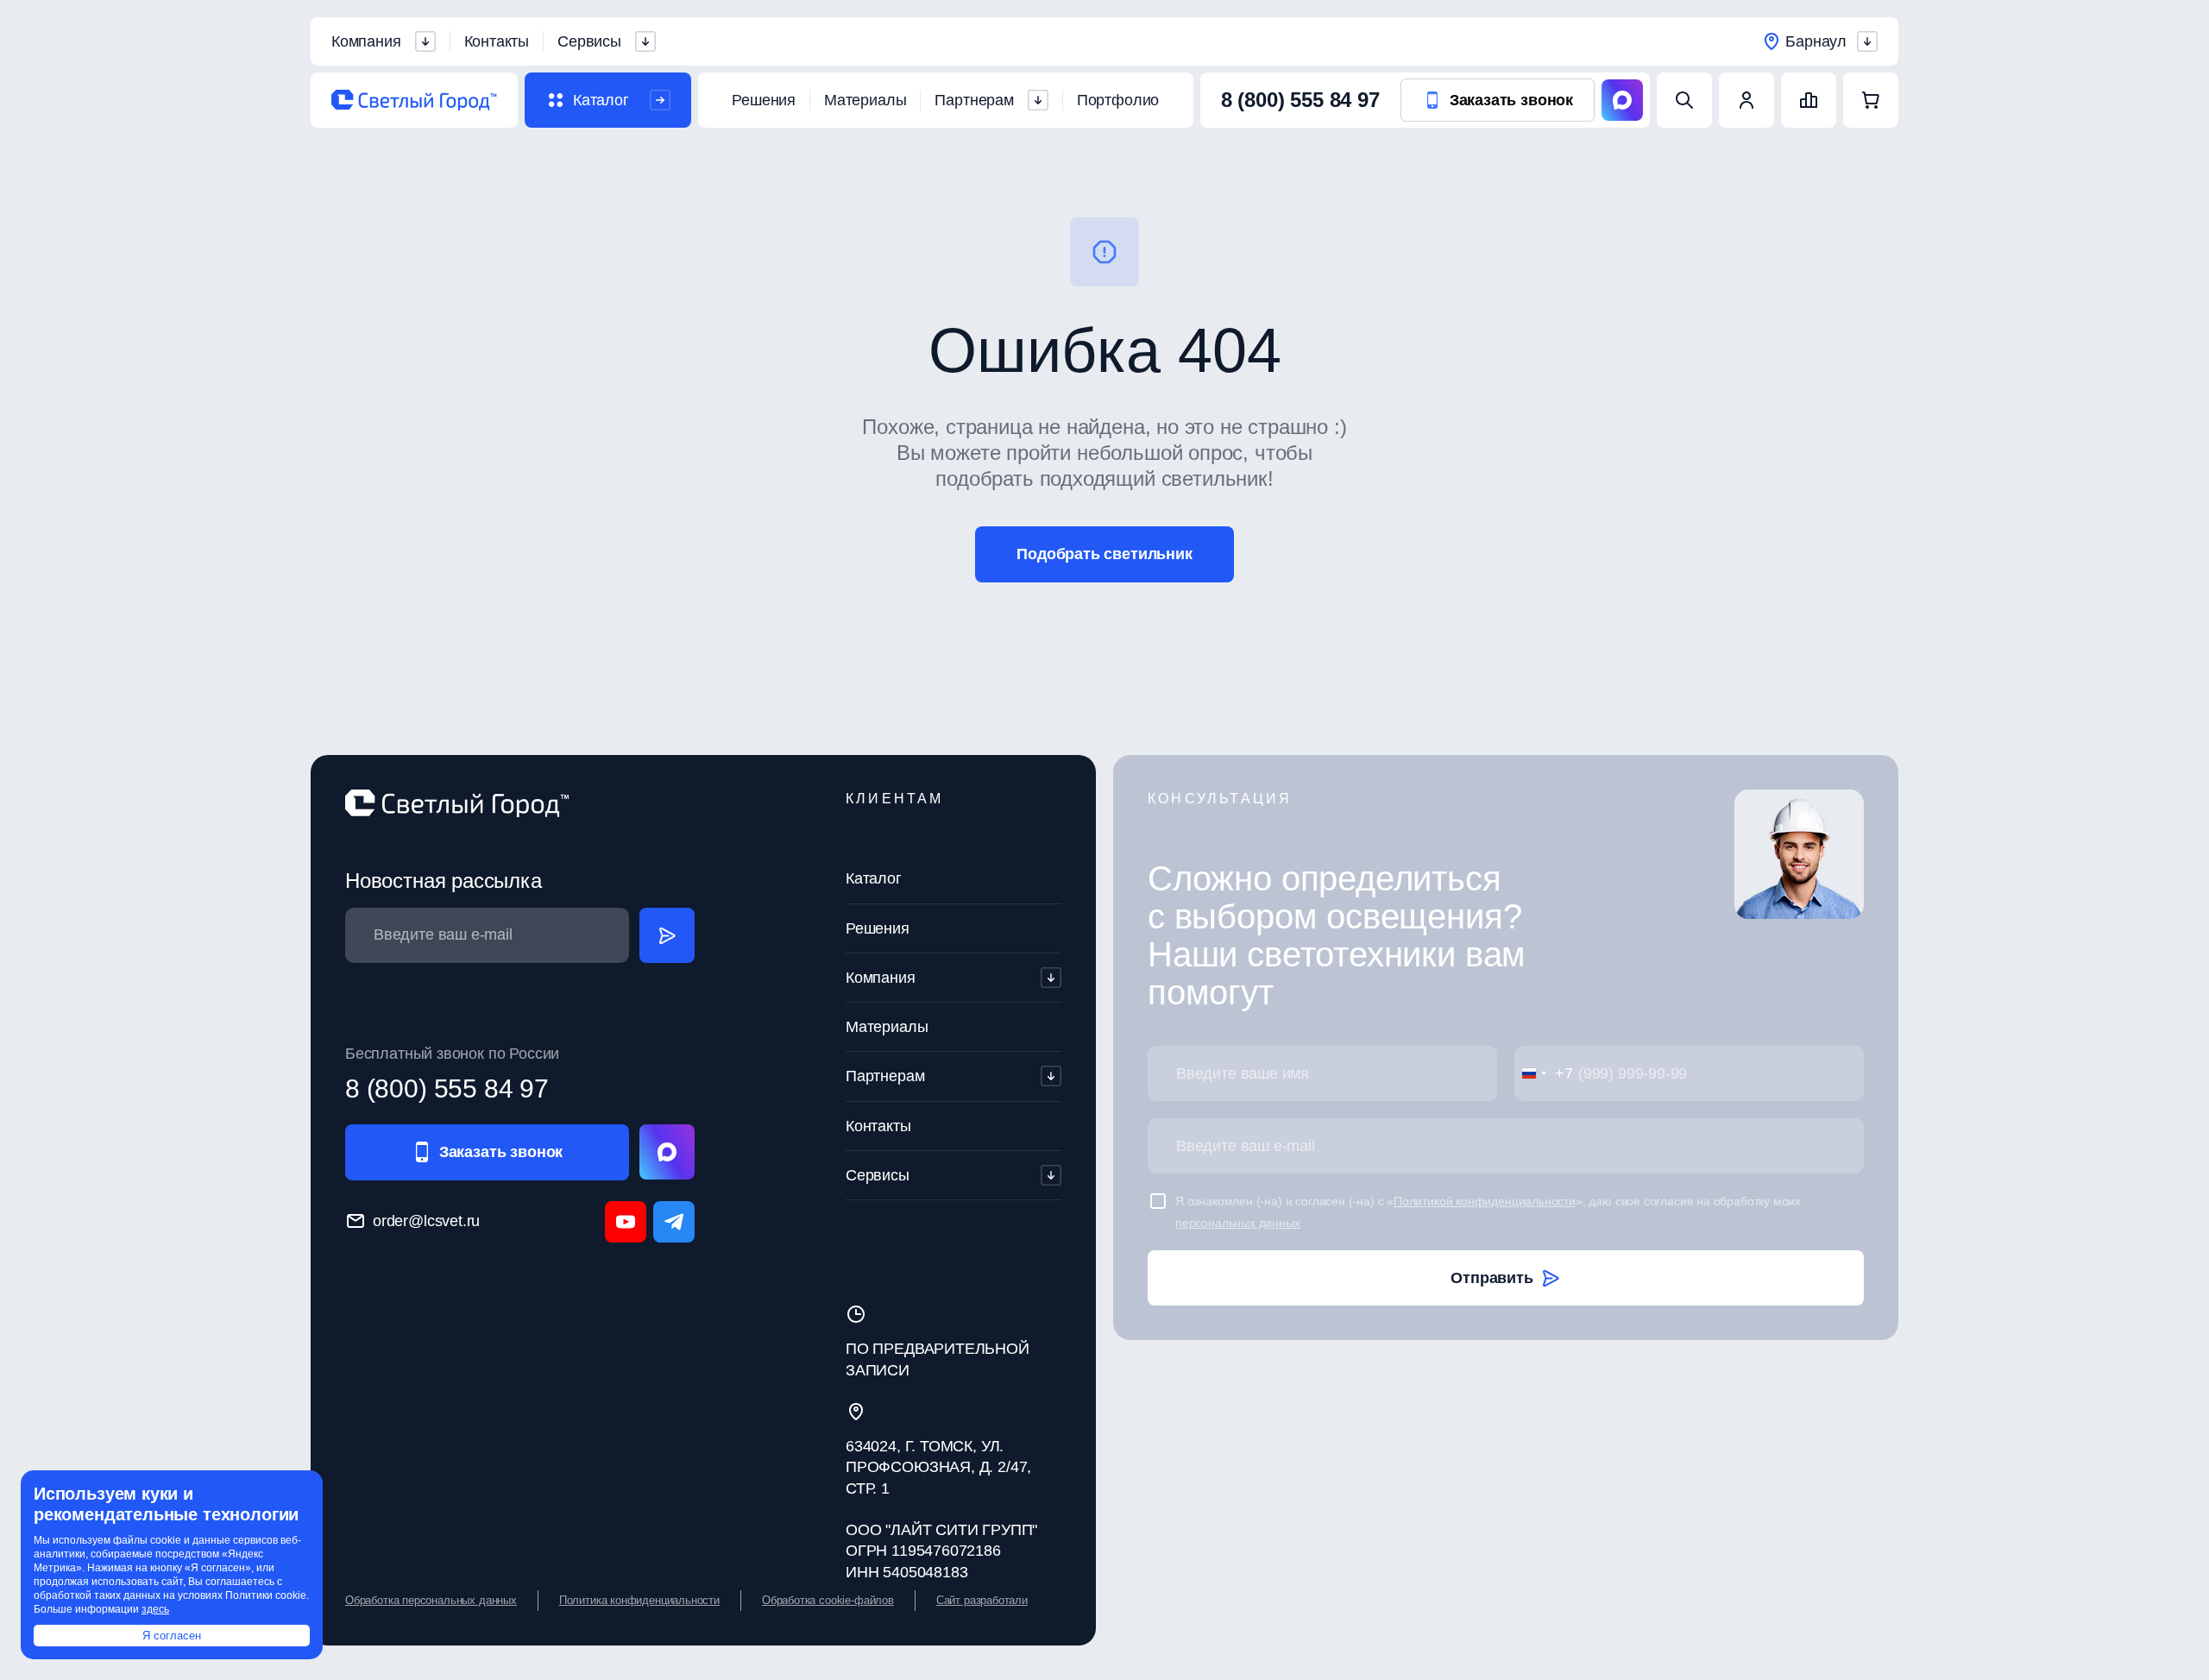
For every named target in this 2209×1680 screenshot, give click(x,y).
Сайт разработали (982, 1600)
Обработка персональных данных (431, 1600)
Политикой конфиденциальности (1485, 1201)
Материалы (865, 100)
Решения (764, 100)
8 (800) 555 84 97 (1300, 100)
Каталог (874, 878)
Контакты (497, 41)
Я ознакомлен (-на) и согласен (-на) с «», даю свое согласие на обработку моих (1488, 1211)
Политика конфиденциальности (639, 1600)
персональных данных (1238, 1223)
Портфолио (1118, 100)
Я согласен (172, 1636)
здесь (155, 1609)
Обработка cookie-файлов (828, 1600)
